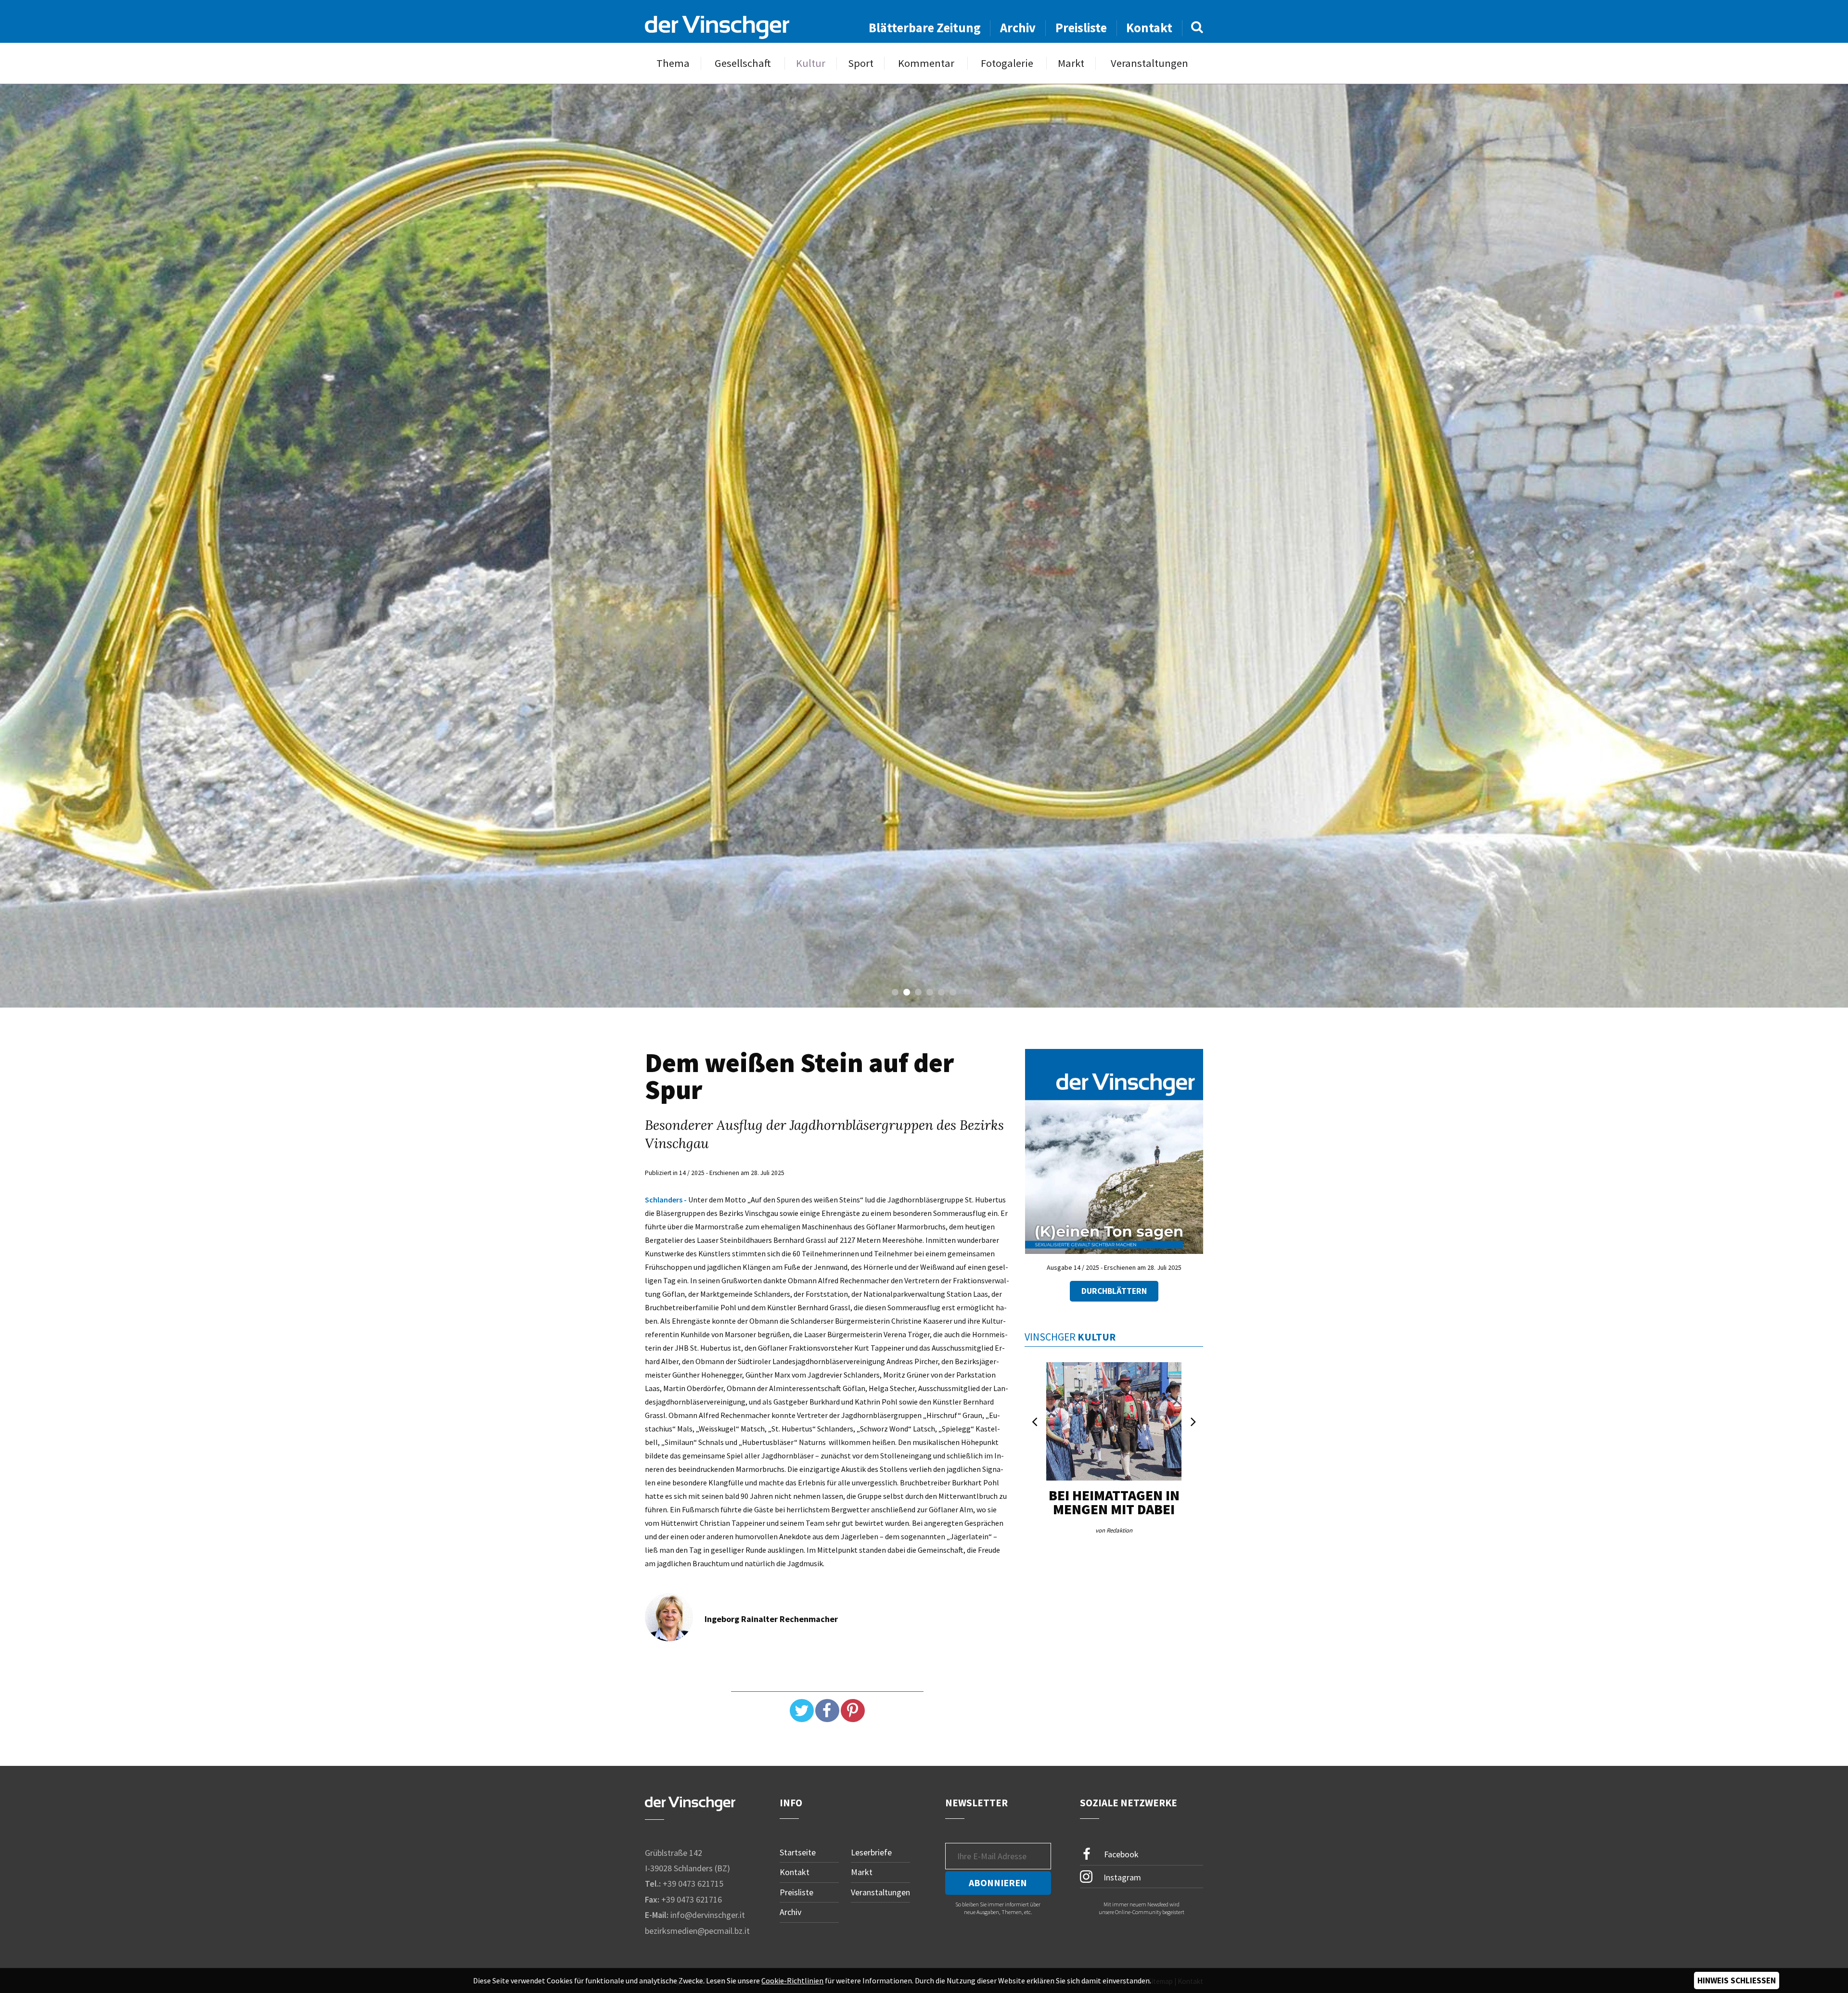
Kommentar (926, 63)
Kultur (811, 63)
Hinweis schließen (1737, 1980)
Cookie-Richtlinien (792, 1980)
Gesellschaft (743, 63)
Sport (861, 63)
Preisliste (1081, 28)
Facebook (1120, 1854)
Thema (673, 63)
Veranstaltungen (1149, 63)
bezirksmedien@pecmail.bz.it (697, 1931)
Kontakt (1149, 28)
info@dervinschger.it (708, 1915)
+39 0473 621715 (693, 1884)
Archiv (1018, 28)
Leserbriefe (871, 1852)
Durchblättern (1114, 1291)
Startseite (798, 1852)
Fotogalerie (1007, 63)
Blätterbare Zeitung (925, 28)
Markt (1071, 63)
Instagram (1121, 1877)
